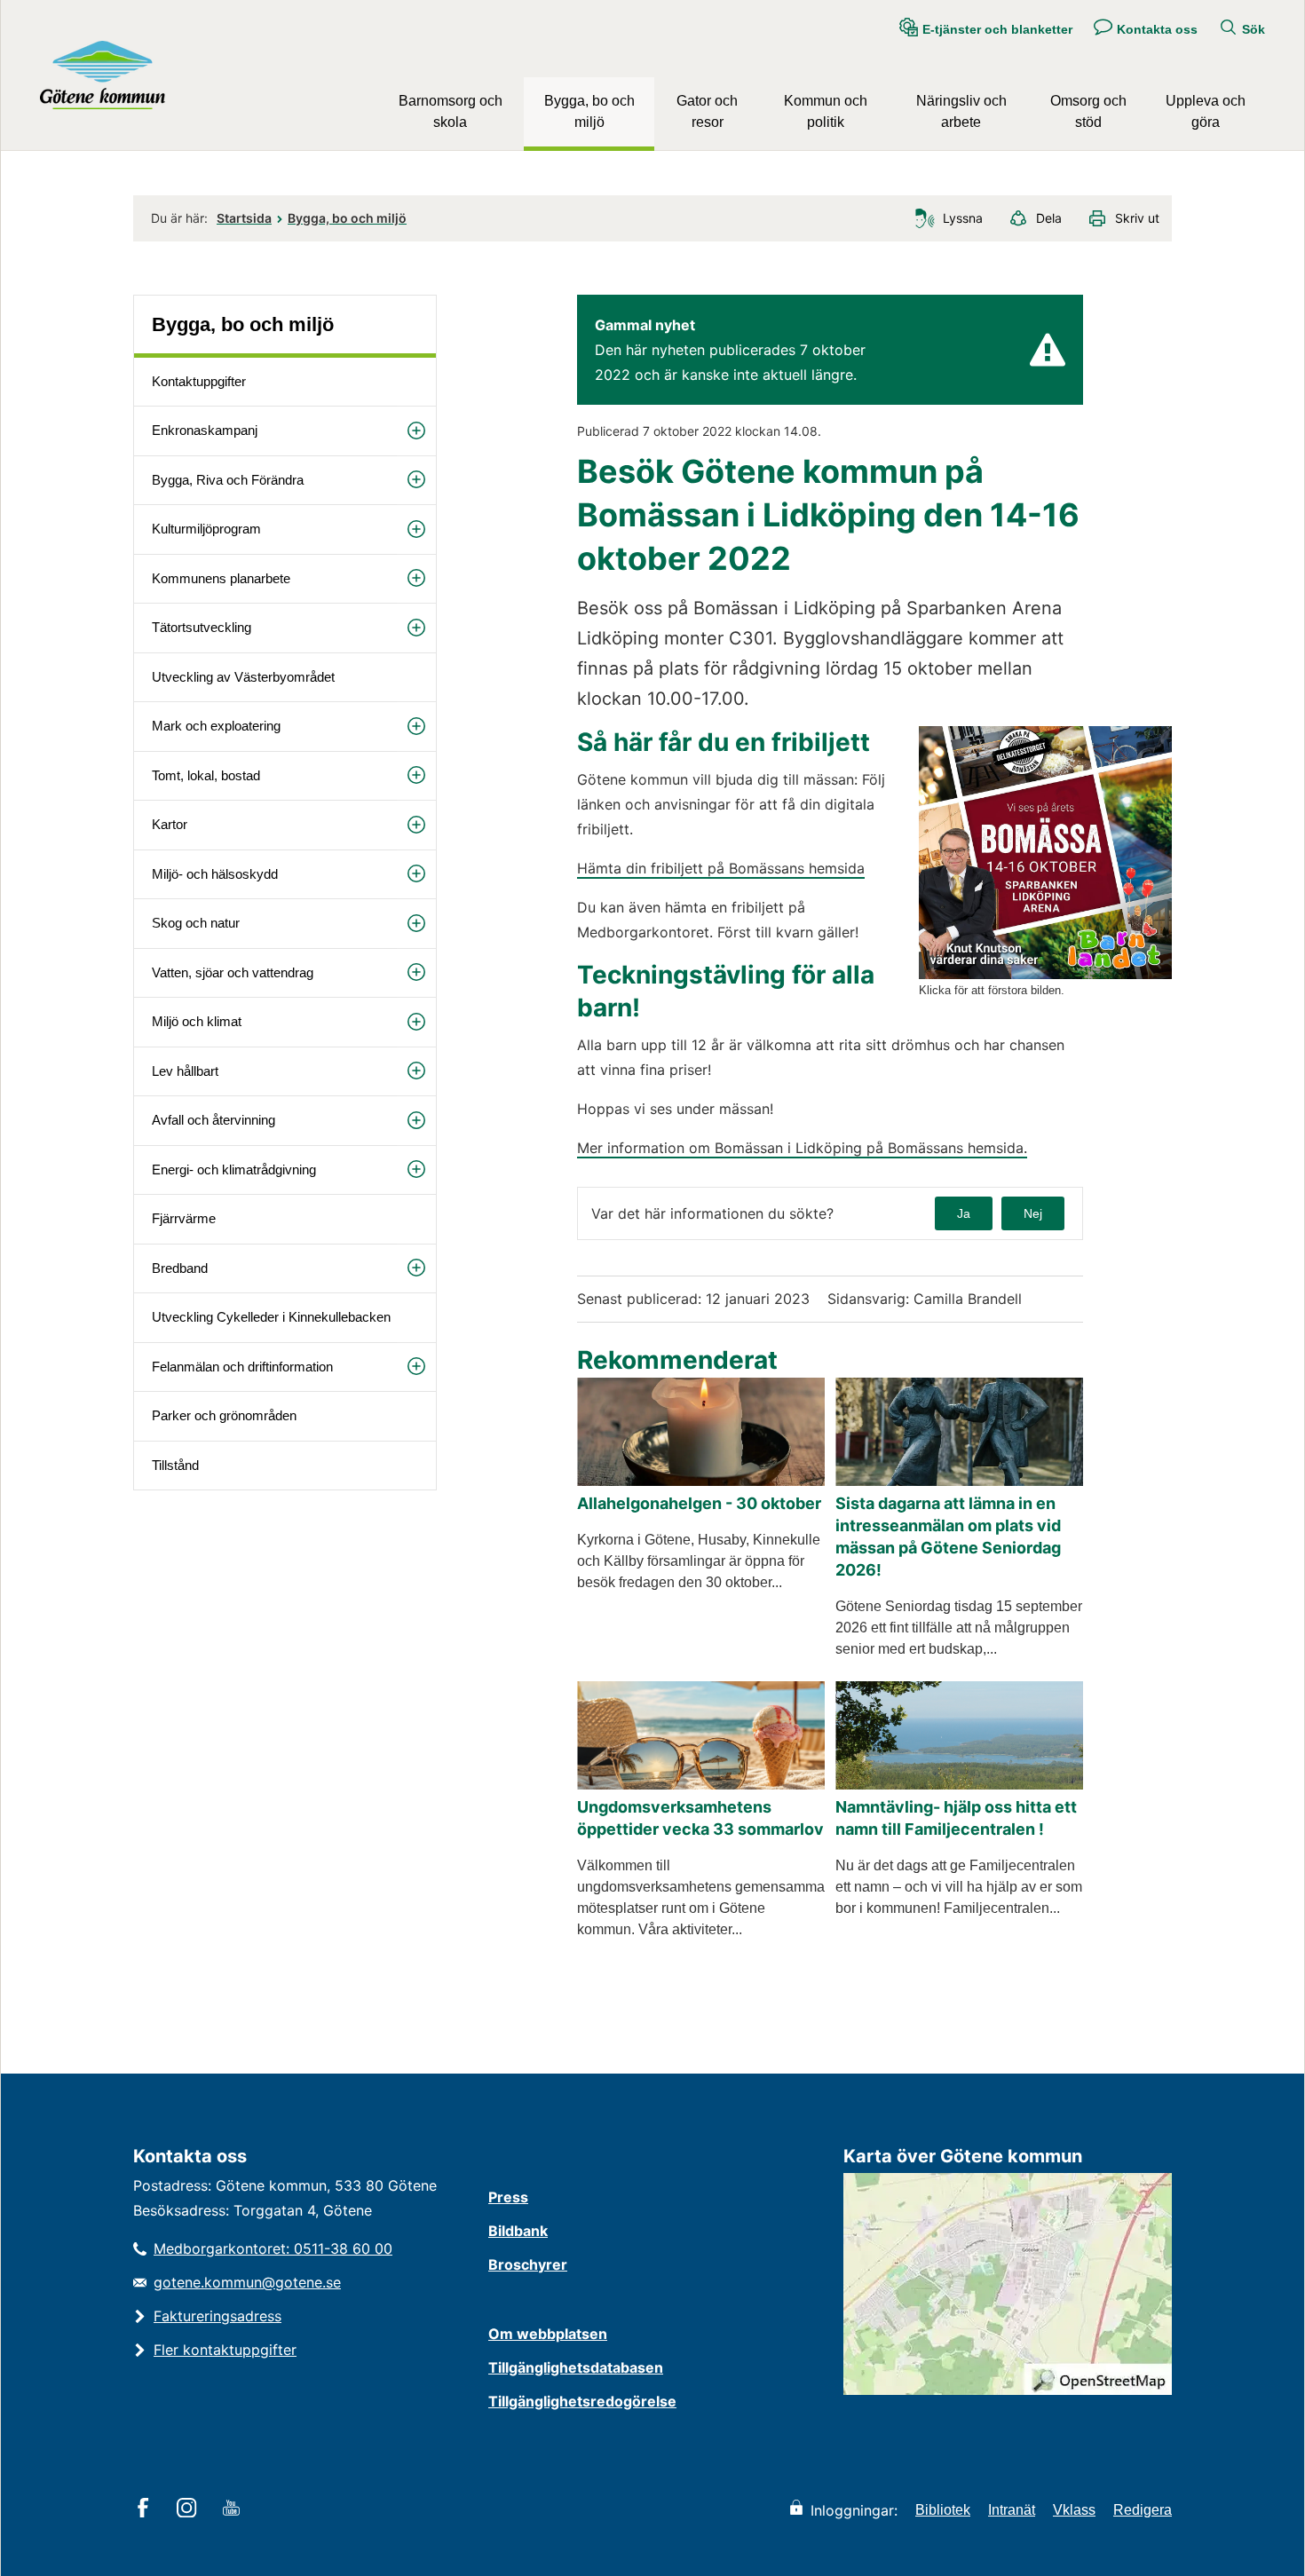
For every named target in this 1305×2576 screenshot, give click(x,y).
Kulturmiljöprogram (206, 529)
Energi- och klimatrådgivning (234, 1169)
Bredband (180, 1268)
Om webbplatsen (548, 2334)
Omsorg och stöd (1088, 111)
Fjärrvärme (184, 1218)
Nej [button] (1033, 1213)
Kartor (170, 824)
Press (508, 2197)
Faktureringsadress (217, 2316)
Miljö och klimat (197, 1021)
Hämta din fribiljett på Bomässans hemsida (721, 868)
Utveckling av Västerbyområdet (243, 677)
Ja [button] (964, 1213)
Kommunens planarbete (221, 578)
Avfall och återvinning (214, 1120)
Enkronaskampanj (205, 430)
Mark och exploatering (216, 726)
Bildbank (518, 2231)
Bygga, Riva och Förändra (228, 480)
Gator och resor (707, 111)
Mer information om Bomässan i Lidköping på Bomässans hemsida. (802, 1148)
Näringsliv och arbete (961, 111)
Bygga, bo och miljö (589, 111)
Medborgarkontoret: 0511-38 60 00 (273, 2248)
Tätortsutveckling (202, 627)
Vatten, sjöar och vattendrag (233, 972)
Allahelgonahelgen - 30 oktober (699, 1503)
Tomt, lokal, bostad (206, 775)
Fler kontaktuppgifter (225, 2350)
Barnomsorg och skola (451, 111)
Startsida (244, 218)
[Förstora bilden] (1045, 974)
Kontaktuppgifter (199, 381)
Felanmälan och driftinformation (242, 1367)
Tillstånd (175, 1465)
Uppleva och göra (1206, 111)
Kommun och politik (826, 111)
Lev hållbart (185, 1071)
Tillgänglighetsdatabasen (576, 2367)
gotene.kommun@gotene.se (247, 2282)
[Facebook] (146, 2509)
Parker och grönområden (224, 1415)
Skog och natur (196, 923)
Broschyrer (528, 2264)
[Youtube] (234, 2509)
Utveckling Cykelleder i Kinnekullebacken (271, 1317)
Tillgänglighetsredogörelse (582, 2401)
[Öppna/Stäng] (416, 430)
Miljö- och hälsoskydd (215, 874)
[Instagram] (190, 2509)
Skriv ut (1137, 218)
